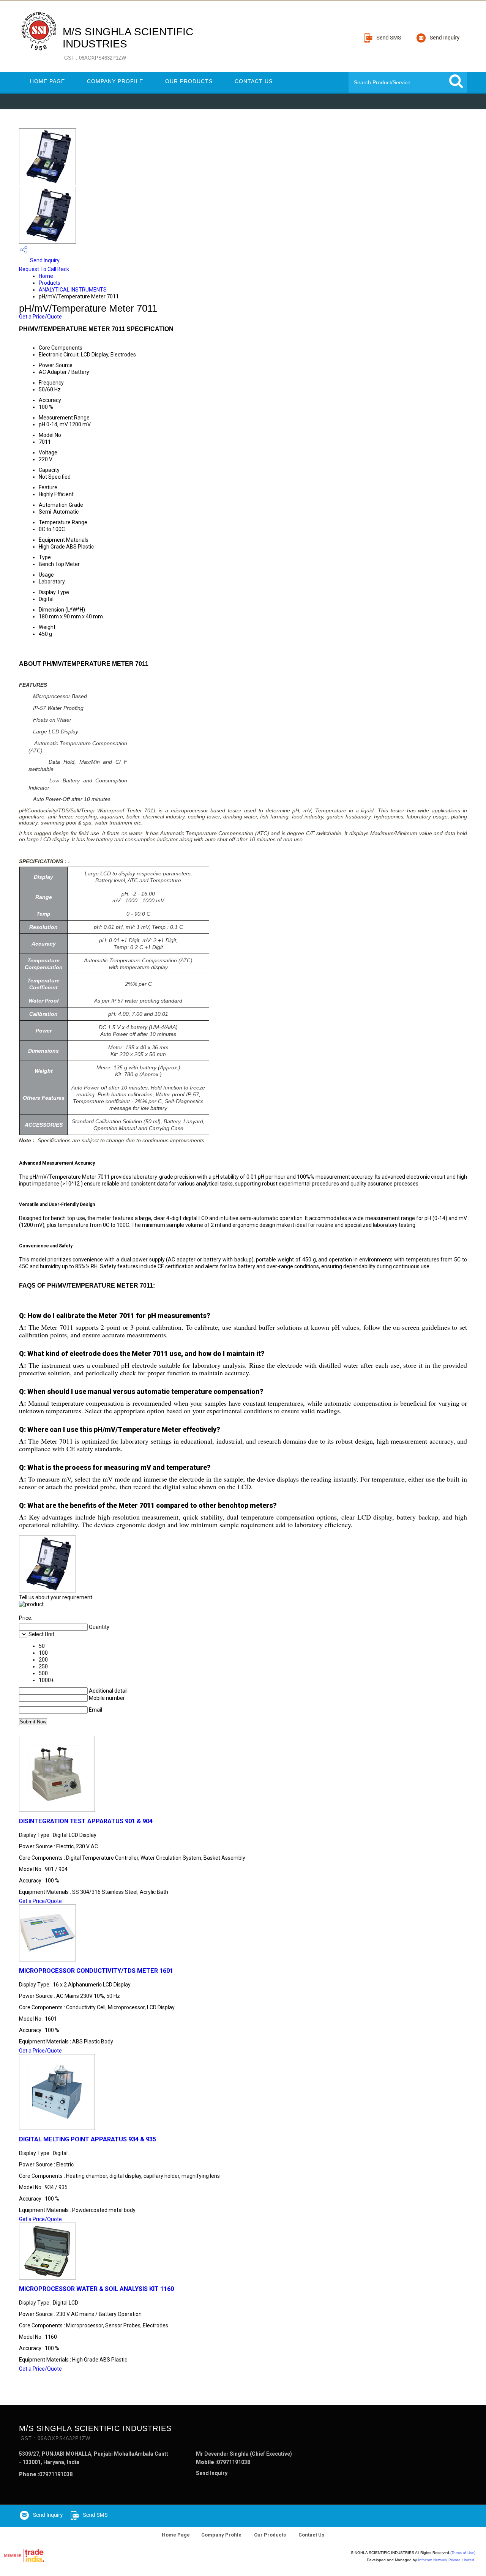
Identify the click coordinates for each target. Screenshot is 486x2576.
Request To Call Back (44, 269)
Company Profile (115, 81)
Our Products (189, 81)
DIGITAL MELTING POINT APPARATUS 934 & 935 (88, 2139)
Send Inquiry (44, 260)
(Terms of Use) (463, 2553)
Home (46, 276)
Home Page (47, 81)
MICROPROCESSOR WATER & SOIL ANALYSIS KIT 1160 (96, 2289)
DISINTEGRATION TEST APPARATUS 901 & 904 (86, 1821)
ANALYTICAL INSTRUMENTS (73, 290)
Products (50, 283)
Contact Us (254, 81)
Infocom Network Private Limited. (447, 2560)
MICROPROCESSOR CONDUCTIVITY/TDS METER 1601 (96, 1971)
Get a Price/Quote (40, 317)
